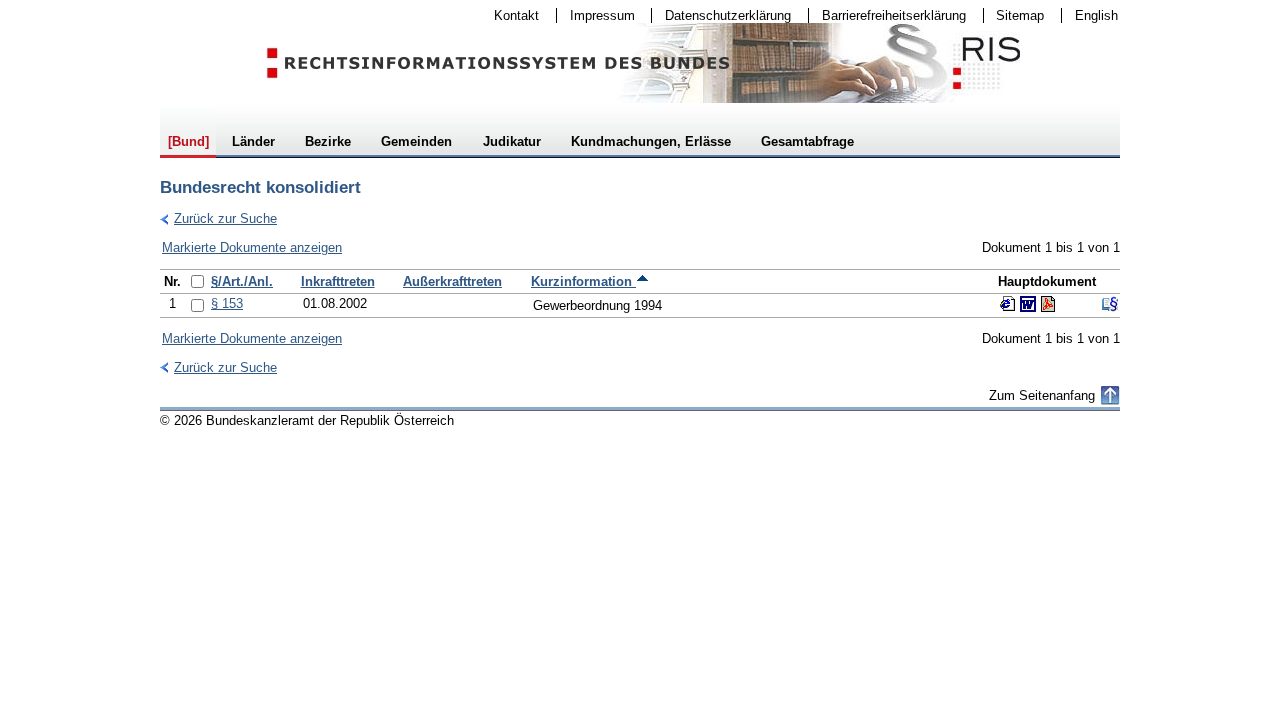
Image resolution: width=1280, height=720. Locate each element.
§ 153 (227, 303)
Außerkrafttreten (452, 281)
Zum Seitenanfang (1042, 395)
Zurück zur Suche (218, 218)
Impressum (596, 15)
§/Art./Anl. (242, 281)
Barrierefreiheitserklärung (887, 15)
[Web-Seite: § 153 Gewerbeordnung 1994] (1008, 304)
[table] (640, 293)
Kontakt (510, 15)
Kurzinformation (583, 281)
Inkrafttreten (338, 281)
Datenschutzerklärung (721, 15)
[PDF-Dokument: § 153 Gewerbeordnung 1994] (1048, 304)
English (1096, 15)
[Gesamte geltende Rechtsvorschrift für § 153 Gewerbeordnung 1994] (1110, 304)
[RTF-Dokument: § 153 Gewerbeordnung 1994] (1028, 304)
